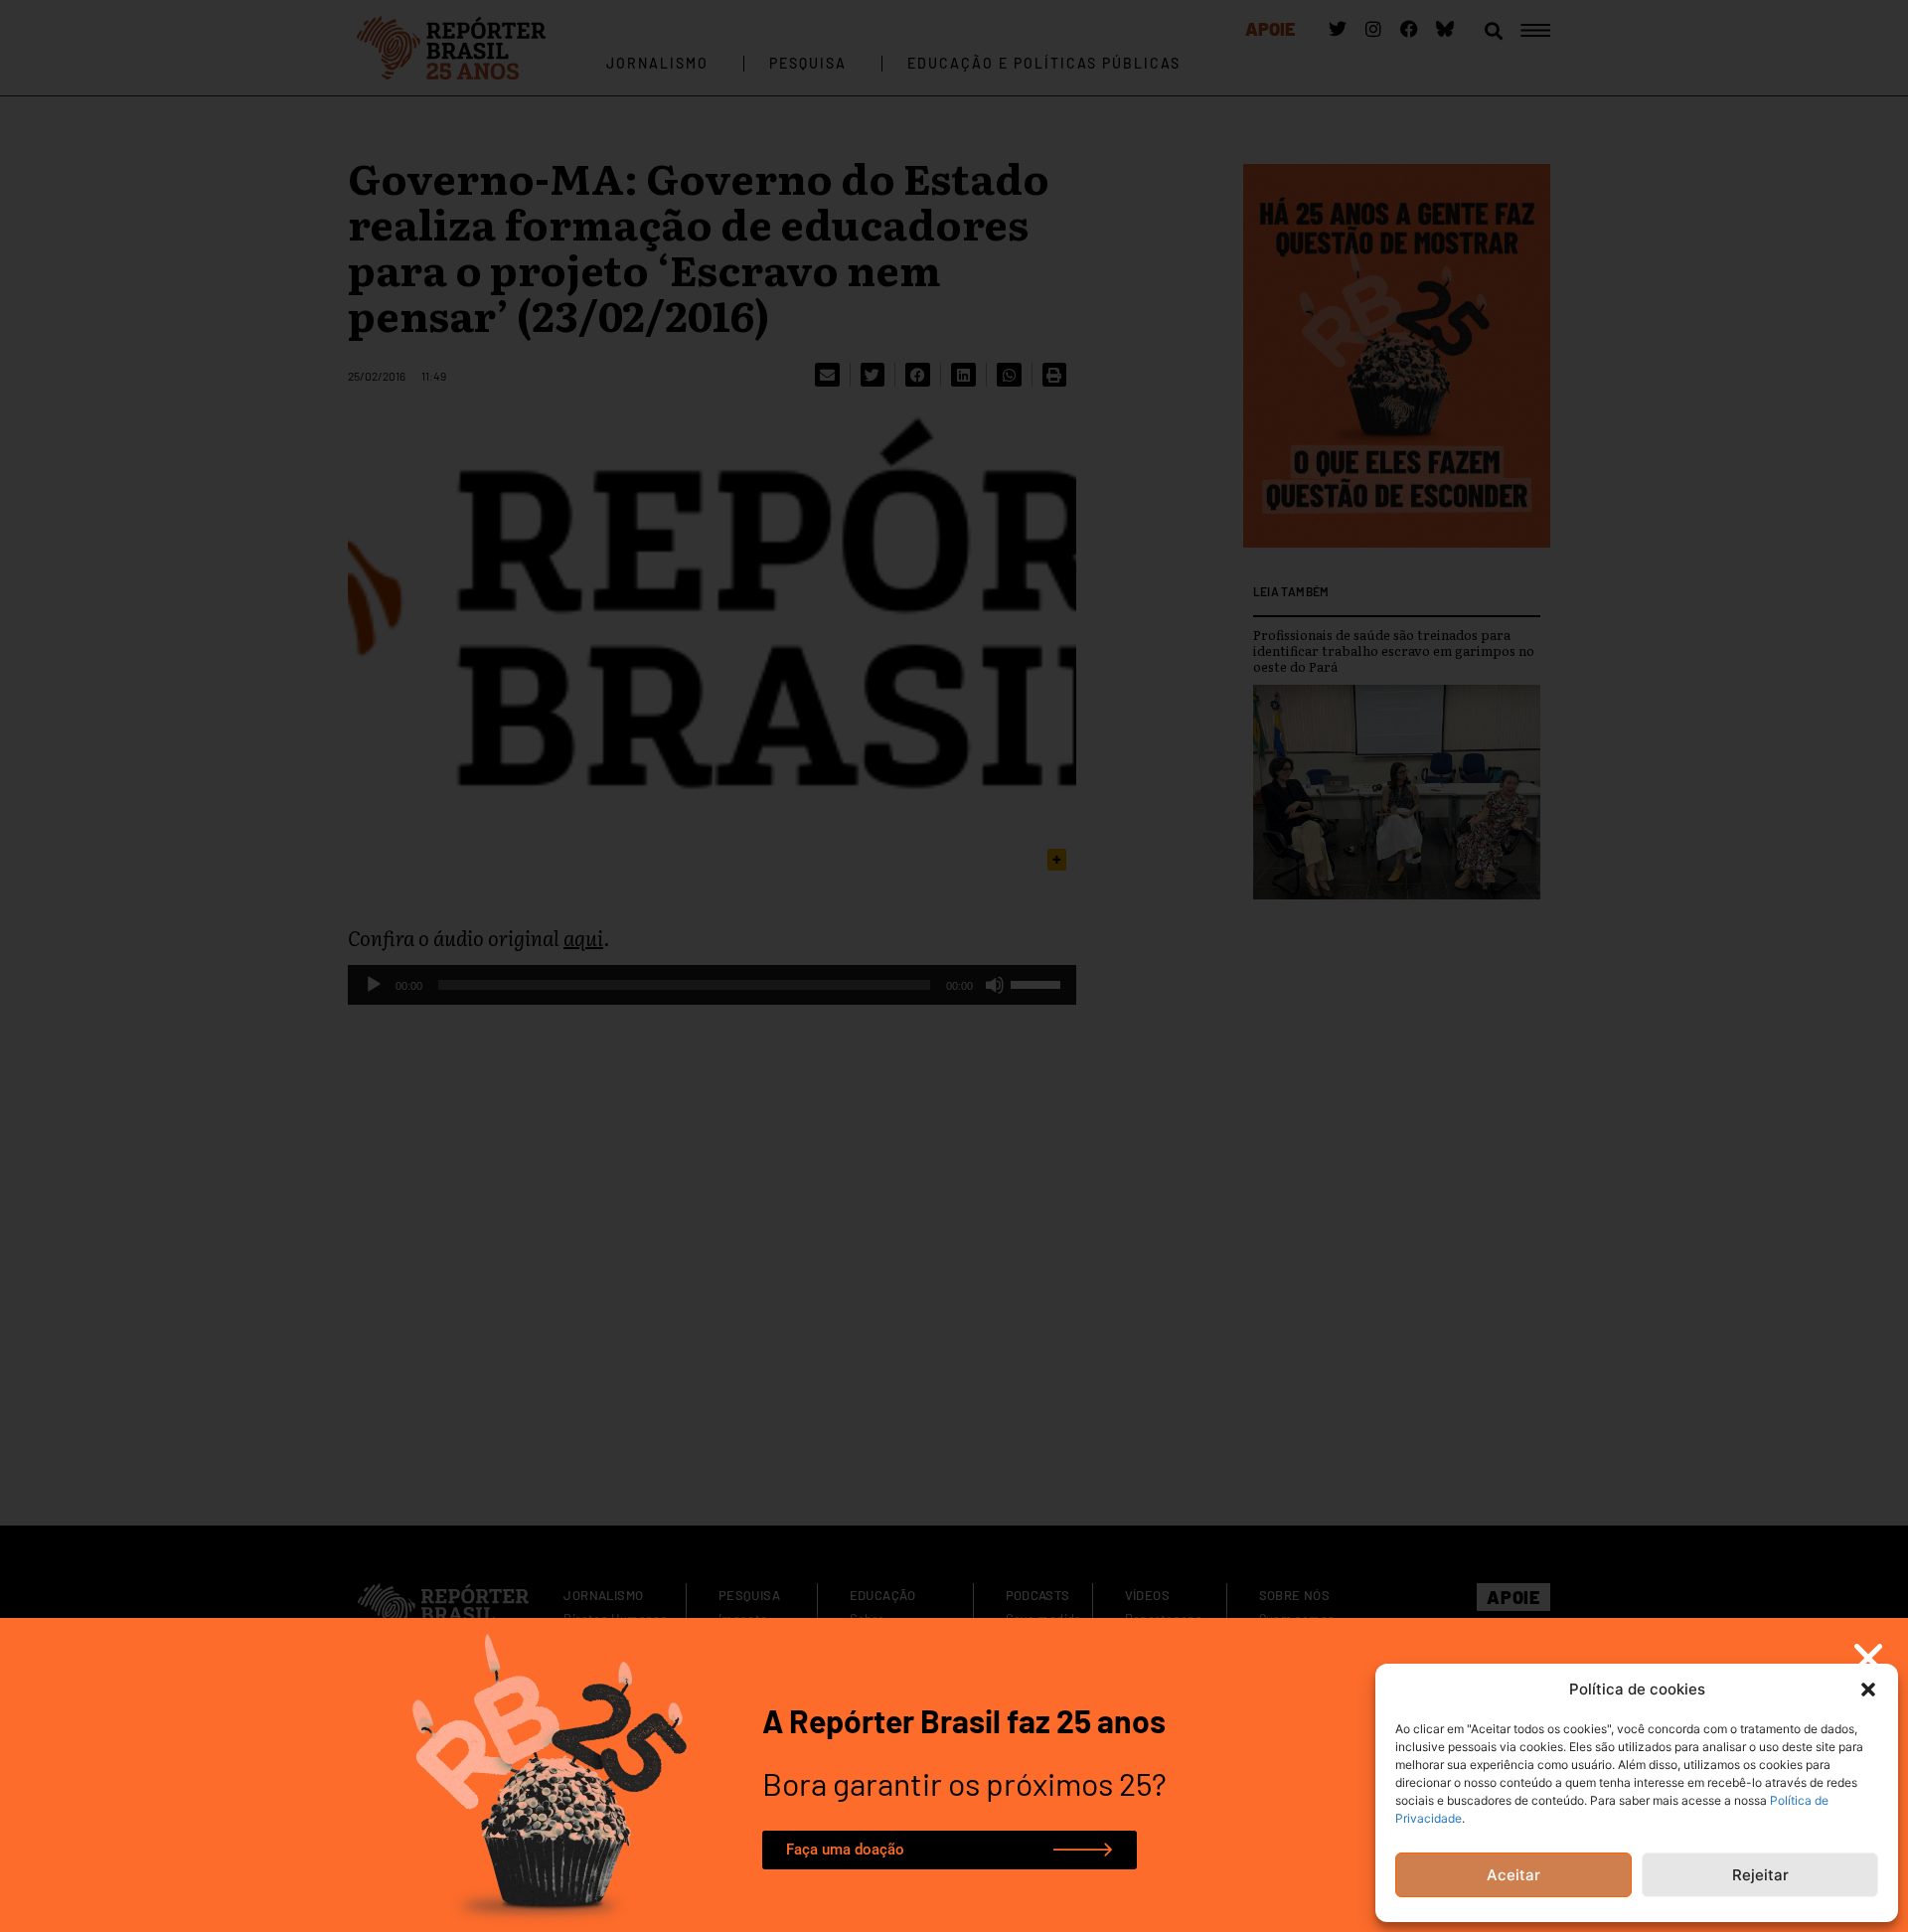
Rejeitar (1760, 1875)
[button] (1868, 1690)
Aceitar (1513, 1875)
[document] (954, 966)
